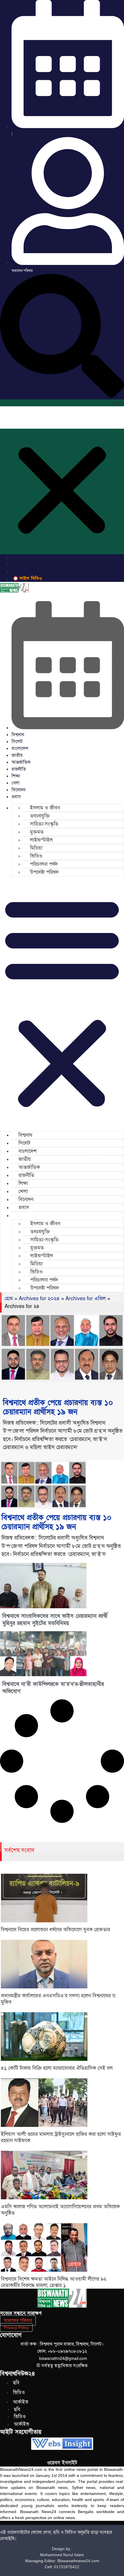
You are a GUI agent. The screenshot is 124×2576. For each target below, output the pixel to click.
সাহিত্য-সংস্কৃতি (44, 824)
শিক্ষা (16, 776)
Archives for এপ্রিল (86, 1299)
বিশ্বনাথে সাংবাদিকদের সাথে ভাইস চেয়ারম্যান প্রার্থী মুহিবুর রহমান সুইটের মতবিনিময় (55, 1620)
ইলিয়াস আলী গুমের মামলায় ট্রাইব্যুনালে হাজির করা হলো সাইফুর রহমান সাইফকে (61, 2137)
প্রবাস (16, 797)
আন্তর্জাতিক (21, 762)
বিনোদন (18, 790)
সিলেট (17, 742)
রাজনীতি (19, 769)
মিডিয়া (36, 848)
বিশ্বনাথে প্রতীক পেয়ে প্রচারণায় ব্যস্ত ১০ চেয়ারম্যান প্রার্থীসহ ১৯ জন (58, 1407)
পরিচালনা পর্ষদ (44, 864)
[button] (62, 337)
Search (117, 403)
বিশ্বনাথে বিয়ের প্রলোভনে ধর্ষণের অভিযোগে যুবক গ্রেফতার (56, 1930)
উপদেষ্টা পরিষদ (44, 872)
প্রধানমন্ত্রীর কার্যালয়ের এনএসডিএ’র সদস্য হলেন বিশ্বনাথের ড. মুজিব (59, 1999)
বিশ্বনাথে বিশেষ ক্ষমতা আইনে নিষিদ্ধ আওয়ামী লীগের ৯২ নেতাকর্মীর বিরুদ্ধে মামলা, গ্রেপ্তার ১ (54, 2282)
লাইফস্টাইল (41, 840)
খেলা (16, 783)
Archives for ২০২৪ (39, 1299)
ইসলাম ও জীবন (45, 808)
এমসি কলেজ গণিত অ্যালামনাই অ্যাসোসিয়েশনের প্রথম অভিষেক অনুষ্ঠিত (60, 2210)
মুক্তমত (37, 832)
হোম (9, 1299)
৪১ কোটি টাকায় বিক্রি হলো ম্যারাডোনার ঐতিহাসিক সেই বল (57, 2068)
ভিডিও (36, 856)
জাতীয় (17, 755)
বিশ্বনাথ (18, 735)
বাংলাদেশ (20, 749)
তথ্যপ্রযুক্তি (40, 816)
